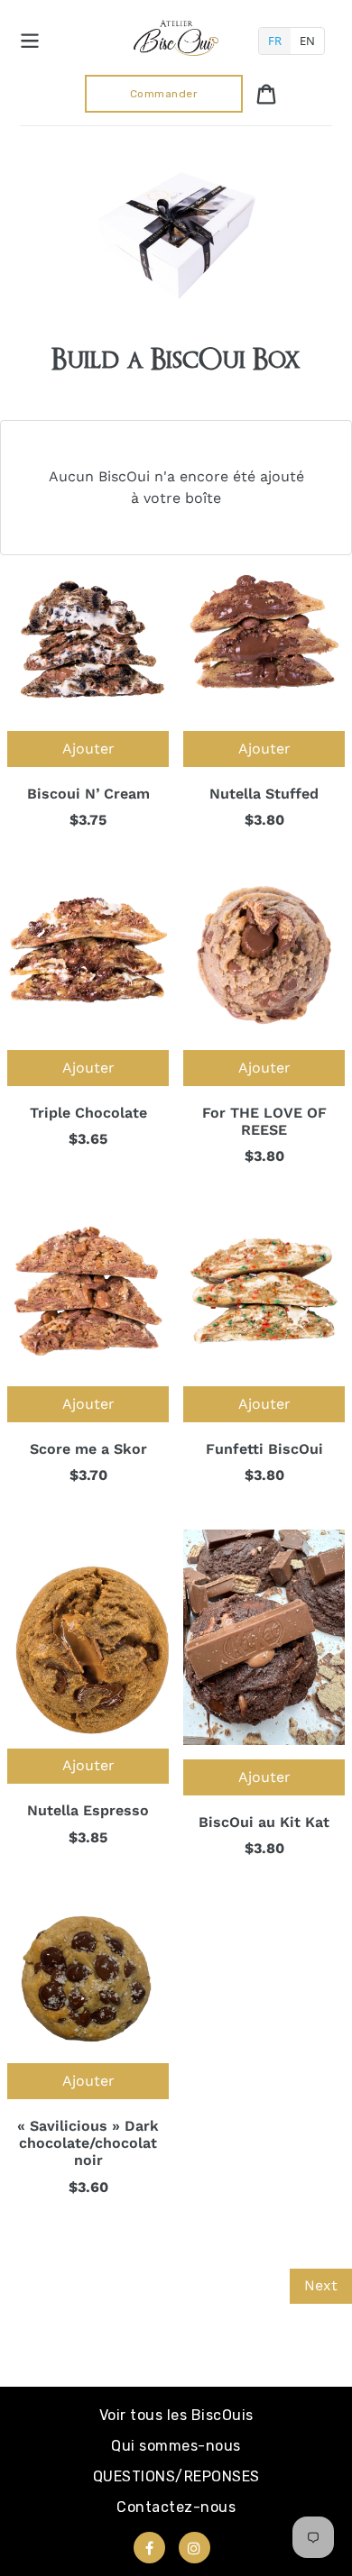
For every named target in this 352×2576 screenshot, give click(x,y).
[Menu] (30, 38)
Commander (164, 94)
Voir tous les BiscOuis (176, 2415)
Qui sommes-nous (176, 2446)
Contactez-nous (176, 2507)
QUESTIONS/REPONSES (176, 2476)
